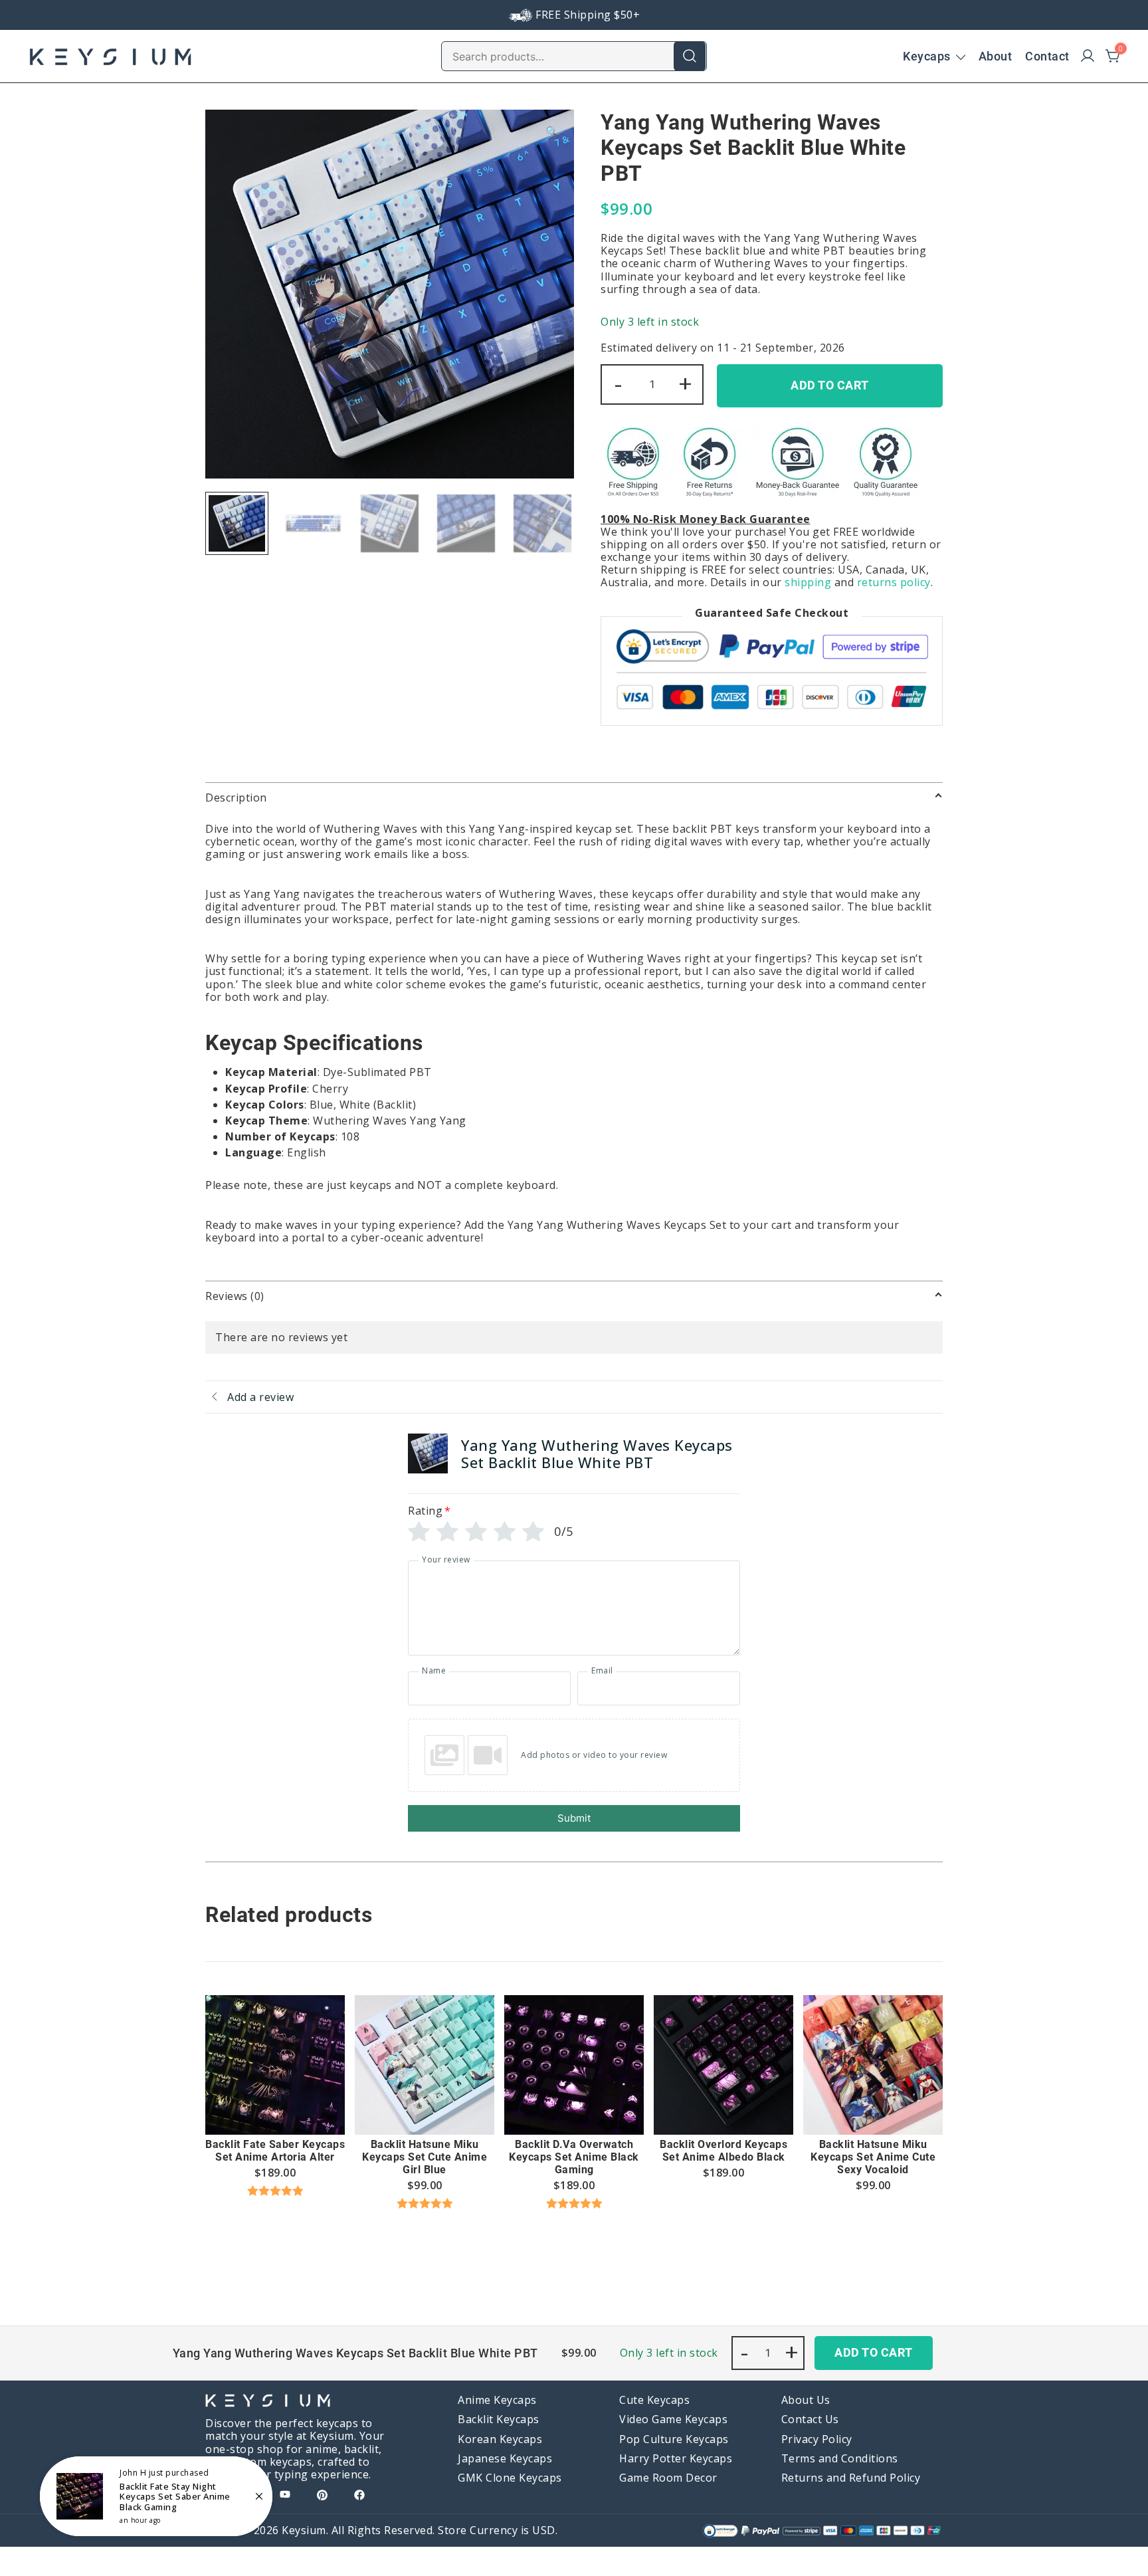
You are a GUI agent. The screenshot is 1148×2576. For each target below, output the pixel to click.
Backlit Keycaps (499, 2419)
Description (236, 798)
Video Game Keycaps (673, 2419)
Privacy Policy (817, 2439)
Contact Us (810, 2419)
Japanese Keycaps (505, 2458)
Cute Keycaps (654, 2400)
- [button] (619, 383)
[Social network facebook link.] (359, 2494)
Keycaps (927, 56)
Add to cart (830, 385)
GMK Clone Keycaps (510, 2478)
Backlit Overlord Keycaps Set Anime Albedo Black (723, 2151)
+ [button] (686, 383)
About (996, 56)
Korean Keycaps (500, 2439)
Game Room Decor (668, 2478)
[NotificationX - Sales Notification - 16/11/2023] (156, 2496)
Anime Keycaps (497, 2400)
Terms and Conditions (840, 2458)
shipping (808, 582)
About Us (806, 2400)
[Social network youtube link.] (285, 2494)
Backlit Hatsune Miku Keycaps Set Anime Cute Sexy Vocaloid (873, 2157)
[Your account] (1088, 56)
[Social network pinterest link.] (322, 2494)
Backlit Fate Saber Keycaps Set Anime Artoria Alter (275, 2151)
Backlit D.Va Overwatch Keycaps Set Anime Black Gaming (574, 2157)
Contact (1047, 56)
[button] (552, 132)
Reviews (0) (235, 1296)
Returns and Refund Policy (851, 2478)
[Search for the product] (690, 56)
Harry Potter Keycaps (676, 2458)
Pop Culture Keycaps (674, 2439)
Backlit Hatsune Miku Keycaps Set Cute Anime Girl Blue (425, 2157)
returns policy (894, 582)
